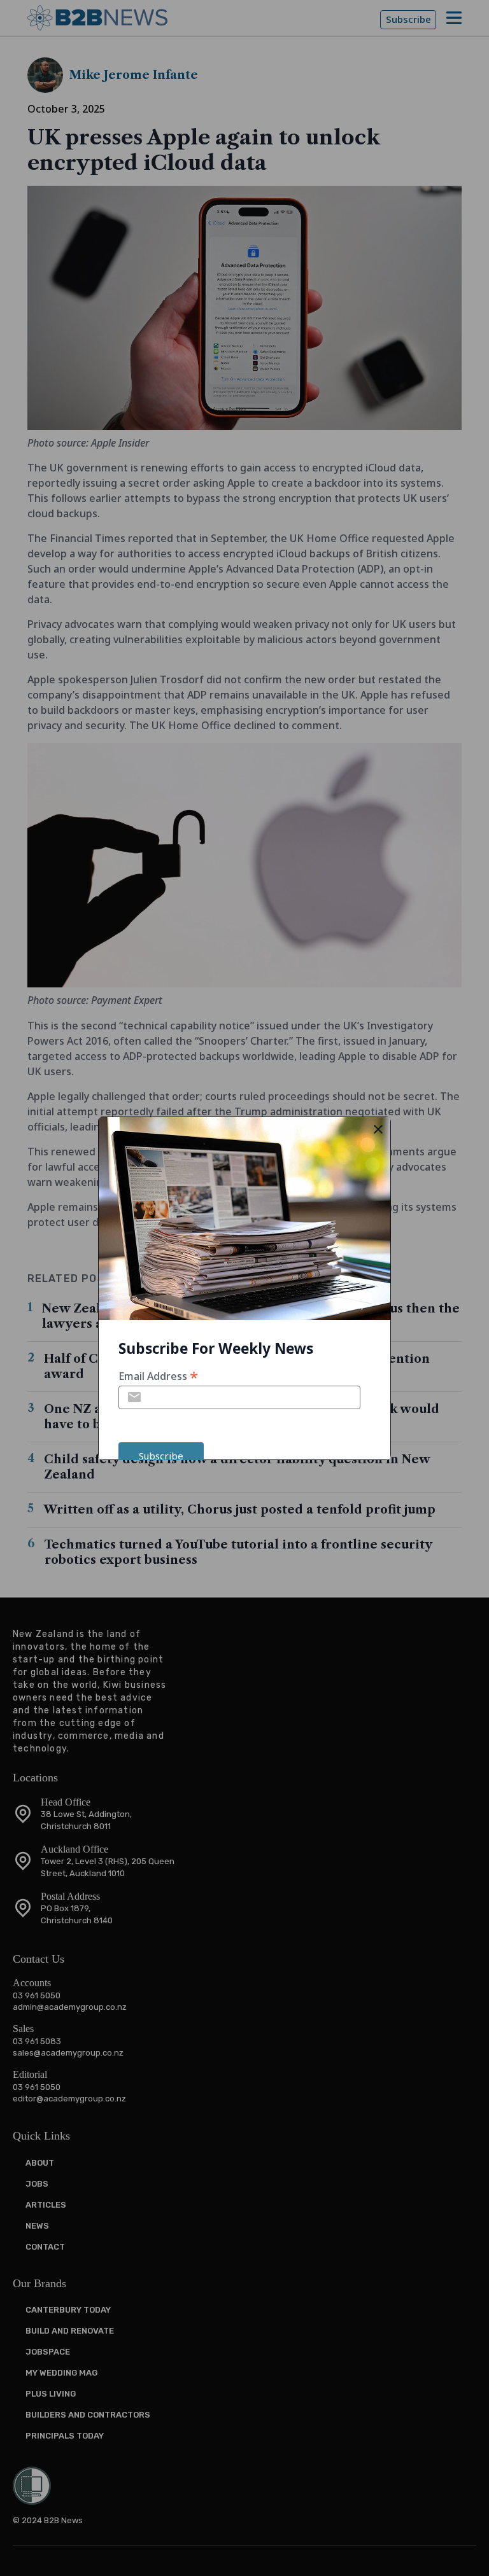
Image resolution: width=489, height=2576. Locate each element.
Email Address (158, 1375)
